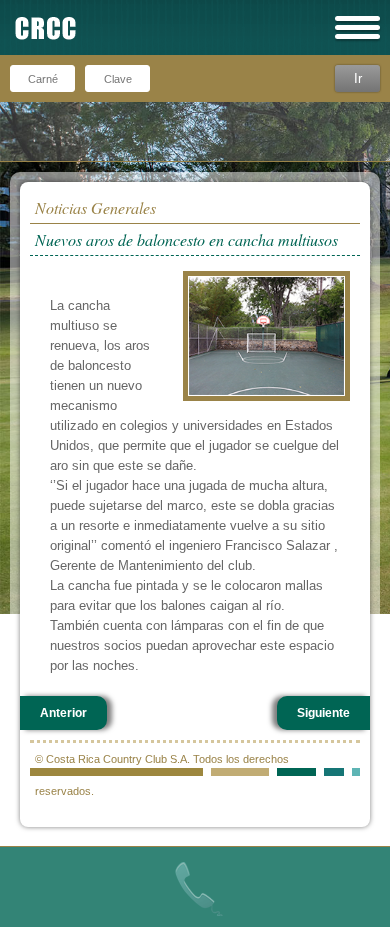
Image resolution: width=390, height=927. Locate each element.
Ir (358, 78)
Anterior (63, 713)
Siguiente (323, 713)
